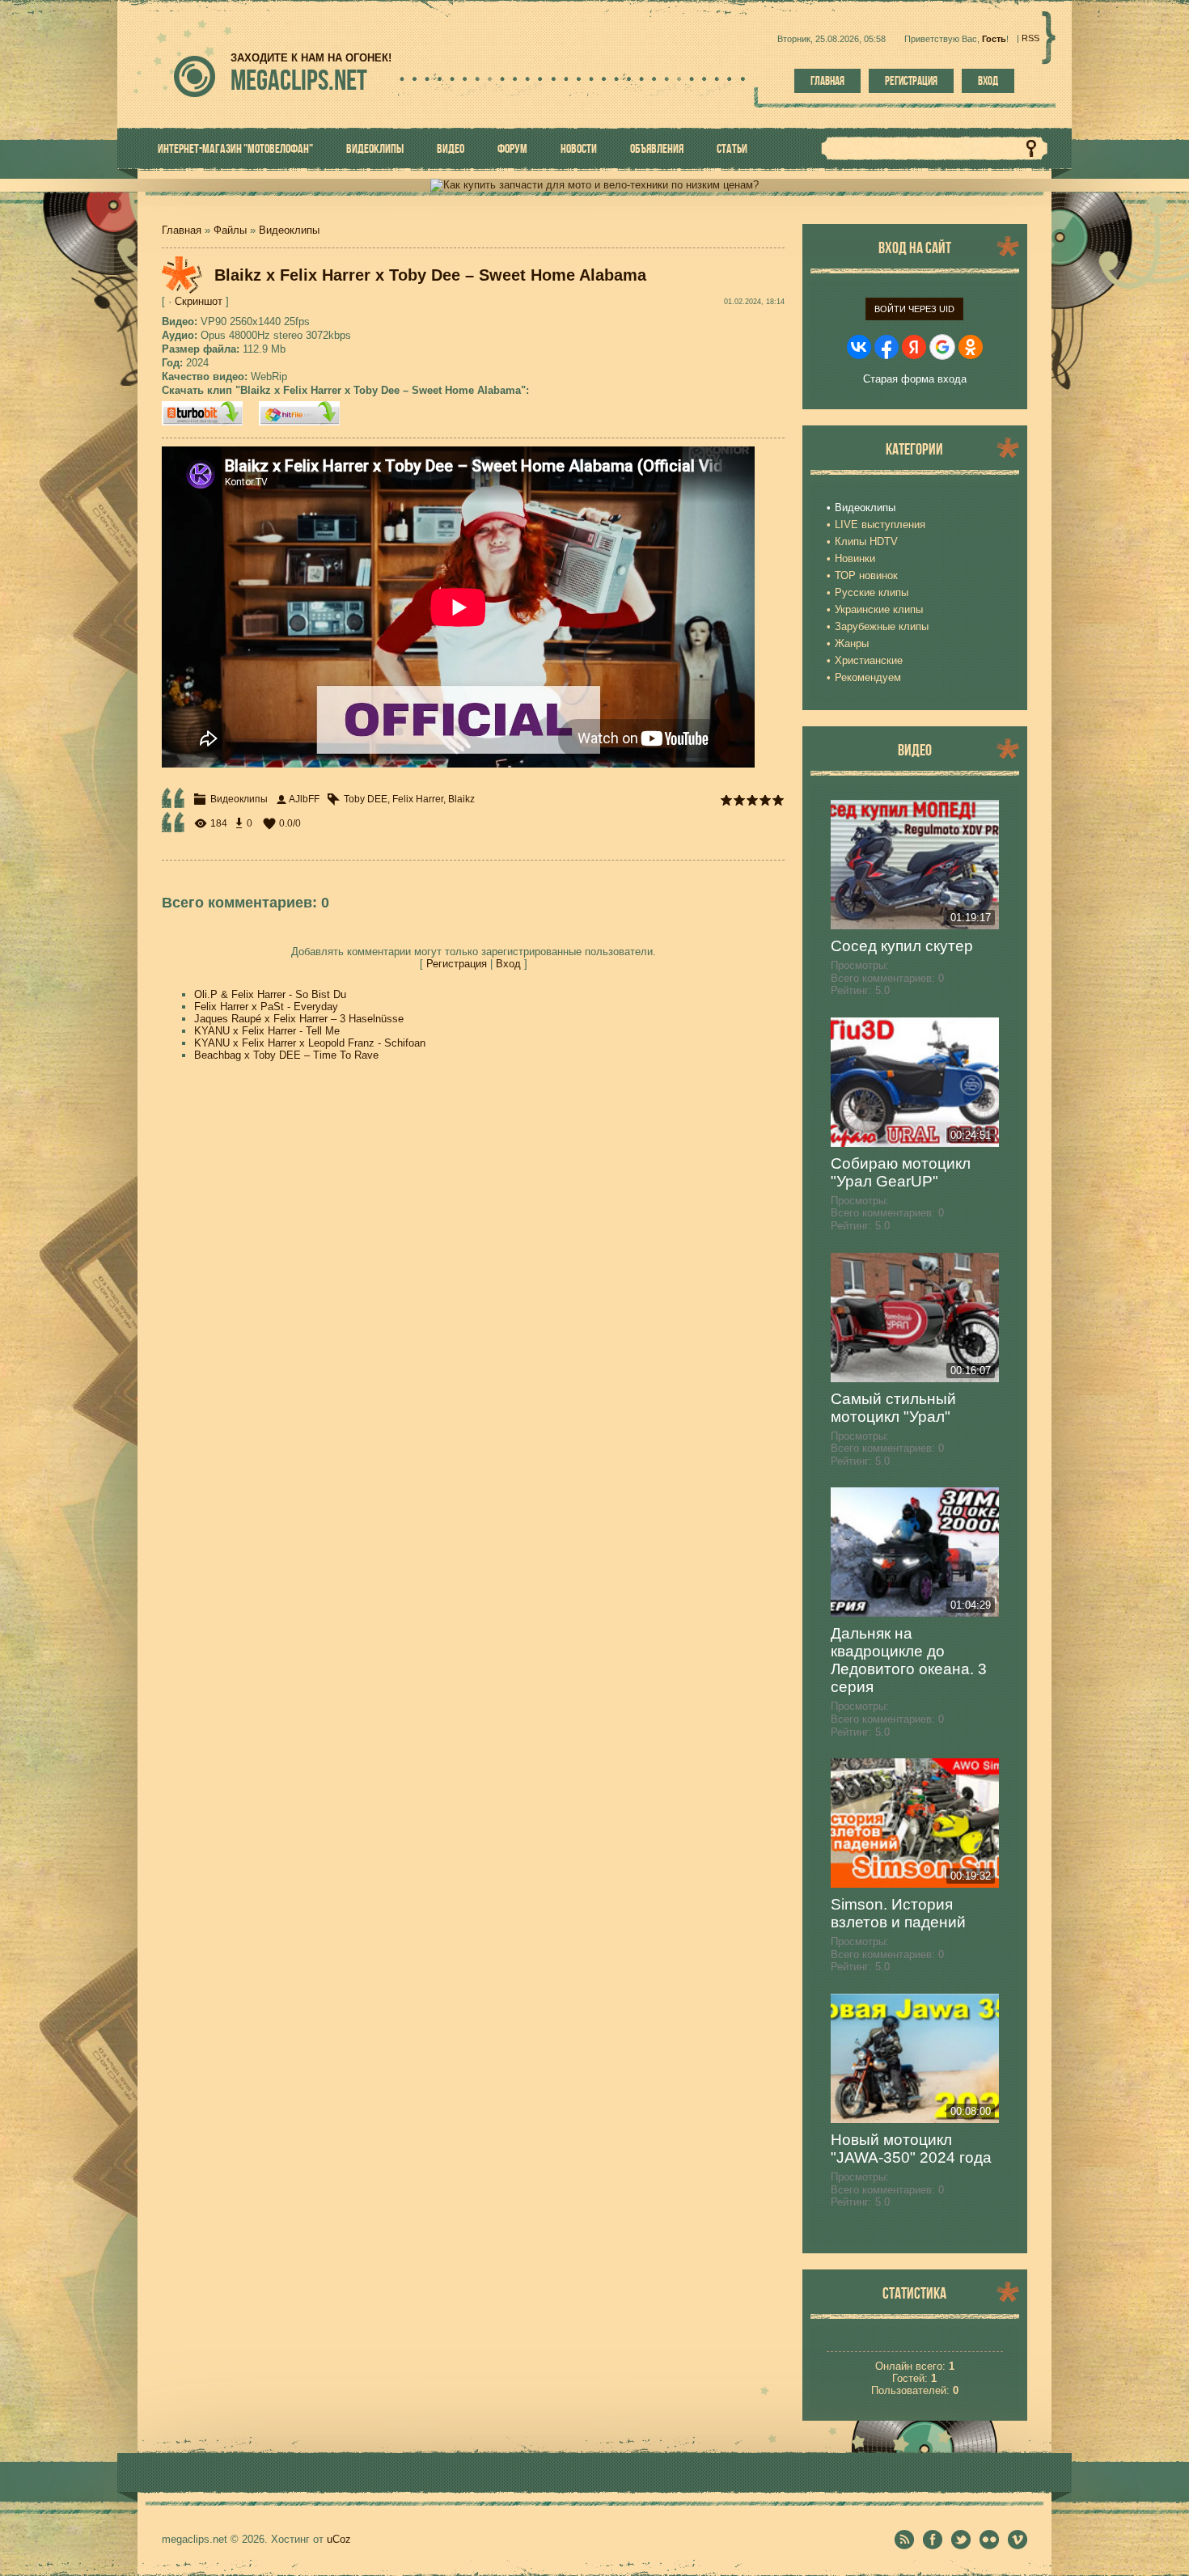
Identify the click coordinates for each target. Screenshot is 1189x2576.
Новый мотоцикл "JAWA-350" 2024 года (911, 2149)
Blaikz (461, 799)
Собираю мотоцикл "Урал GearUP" (901, 1172)
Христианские (869, 660)
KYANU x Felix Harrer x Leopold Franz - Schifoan (310, 1043)
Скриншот (199, 301)
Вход (988, 81)
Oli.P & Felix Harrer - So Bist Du (270, 994)
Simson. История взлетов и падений (898, 1913)
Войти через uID (914, 309)
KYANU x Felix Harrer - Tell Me (267, 1031)
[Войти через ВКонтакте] (859, 347)
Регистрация (911, 81)
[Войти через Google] (942, 347)
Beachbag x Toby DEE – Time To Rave (286, 1055)
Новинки (855, 558)
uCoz (339, 2539)
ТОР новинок (866, 575)
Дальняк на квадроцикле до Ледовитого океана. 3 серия (909, 1660)
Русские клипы (872, 592)
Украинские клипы (879, 609)
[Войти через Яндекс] (914, 347)
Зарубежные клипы (882, 626)
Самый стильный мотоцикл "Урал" (893, 1408)
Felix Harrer (418, 799)
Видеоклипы (289, 230)
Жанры (852, 643)
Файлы (230, 230)
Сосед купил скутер (902, 946)
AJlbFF (304, 799)
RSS (1030, 38)
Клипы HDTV (866, 541)
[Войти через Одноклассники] (971, 347)
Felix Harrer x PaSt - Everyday (266, 1007)
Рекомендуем (868, 677)
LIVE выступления (880, 525)
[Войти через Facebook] (886, 347)
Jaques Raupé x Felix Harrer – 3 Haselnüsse (299, 1019)
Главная (827, 81)
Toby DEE (366, 799)
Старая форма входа (915, 379)
